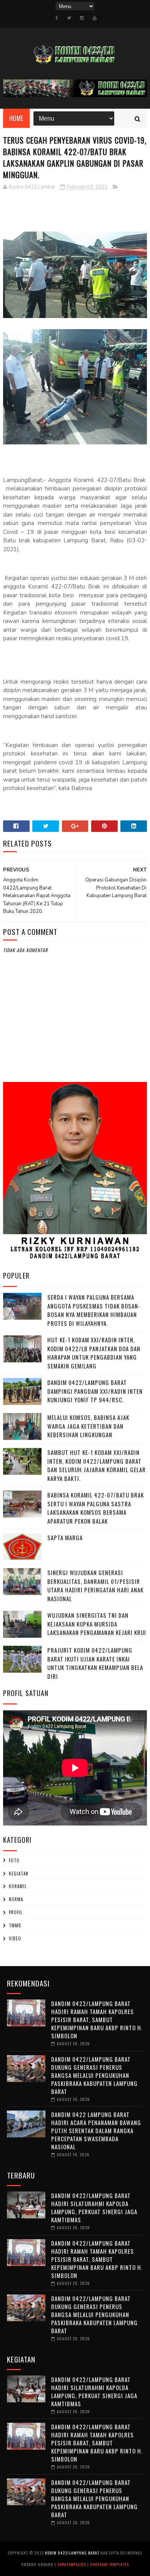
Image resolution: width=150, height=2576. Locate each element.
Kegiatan (19, 1874)
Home (16, 118)
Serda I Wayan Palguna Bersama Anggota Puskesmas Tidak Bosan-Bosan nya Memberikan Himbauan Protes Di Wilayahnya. (94, 1310)
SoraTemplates (72, 2564)
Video (15, 1938)
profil (16, 1912)
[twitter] (69, 18)
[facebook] (57, 18)
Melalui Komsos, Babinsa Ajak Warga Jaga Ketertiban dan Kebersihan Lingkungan (88, 1426)
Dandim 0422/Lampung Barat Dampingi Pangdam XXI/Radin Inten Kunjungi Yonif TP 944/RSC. (95, 1391)
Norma (16, 1899)
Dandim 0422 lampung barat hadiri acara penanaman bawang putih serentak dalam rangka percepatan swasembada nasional (96, 2130)
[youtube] (95, 18)
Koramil (18, 1886)
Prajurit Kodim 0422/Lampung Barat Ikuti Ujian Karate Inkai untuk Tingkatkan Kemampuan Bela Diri (95, 1663)
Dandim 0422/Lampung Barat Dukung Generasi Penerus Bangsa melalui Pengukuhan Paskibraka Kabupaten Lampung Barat (94, 2075)
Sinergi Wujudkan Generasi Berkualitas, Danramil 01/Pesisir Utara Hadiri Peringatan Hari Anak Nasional (95, 1585)
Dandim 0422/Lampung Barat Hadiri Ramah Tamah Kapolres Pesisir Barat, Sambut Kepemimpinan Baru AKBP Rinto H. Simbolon (97, 2019)
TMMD (15, 1925)
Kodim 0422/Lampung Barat (72, 2553)
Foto (14, 1860)
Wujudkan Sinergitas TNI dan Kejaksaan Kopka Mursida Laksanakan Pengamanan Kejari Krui (97, 1624)
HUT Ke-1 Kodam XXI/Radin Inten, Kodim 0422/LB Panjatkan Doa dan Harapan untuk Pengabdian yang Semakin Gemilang (94, 1353)
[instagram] (82, 18)
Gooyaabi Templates (109, 2564)
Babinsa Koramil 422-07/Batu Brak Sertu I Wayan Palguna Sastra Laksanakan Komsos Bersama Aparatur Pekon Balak (96, 1508)
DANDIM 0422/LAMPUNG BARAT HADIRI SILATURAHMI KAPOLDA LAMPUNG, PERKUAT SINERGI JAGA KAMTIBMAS (94, 2207)
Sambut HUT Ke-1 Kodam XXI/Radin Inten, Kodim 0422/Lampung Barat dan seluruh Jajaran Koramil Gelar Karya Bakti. (97, 1465)
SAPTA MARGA (65, 1537)
